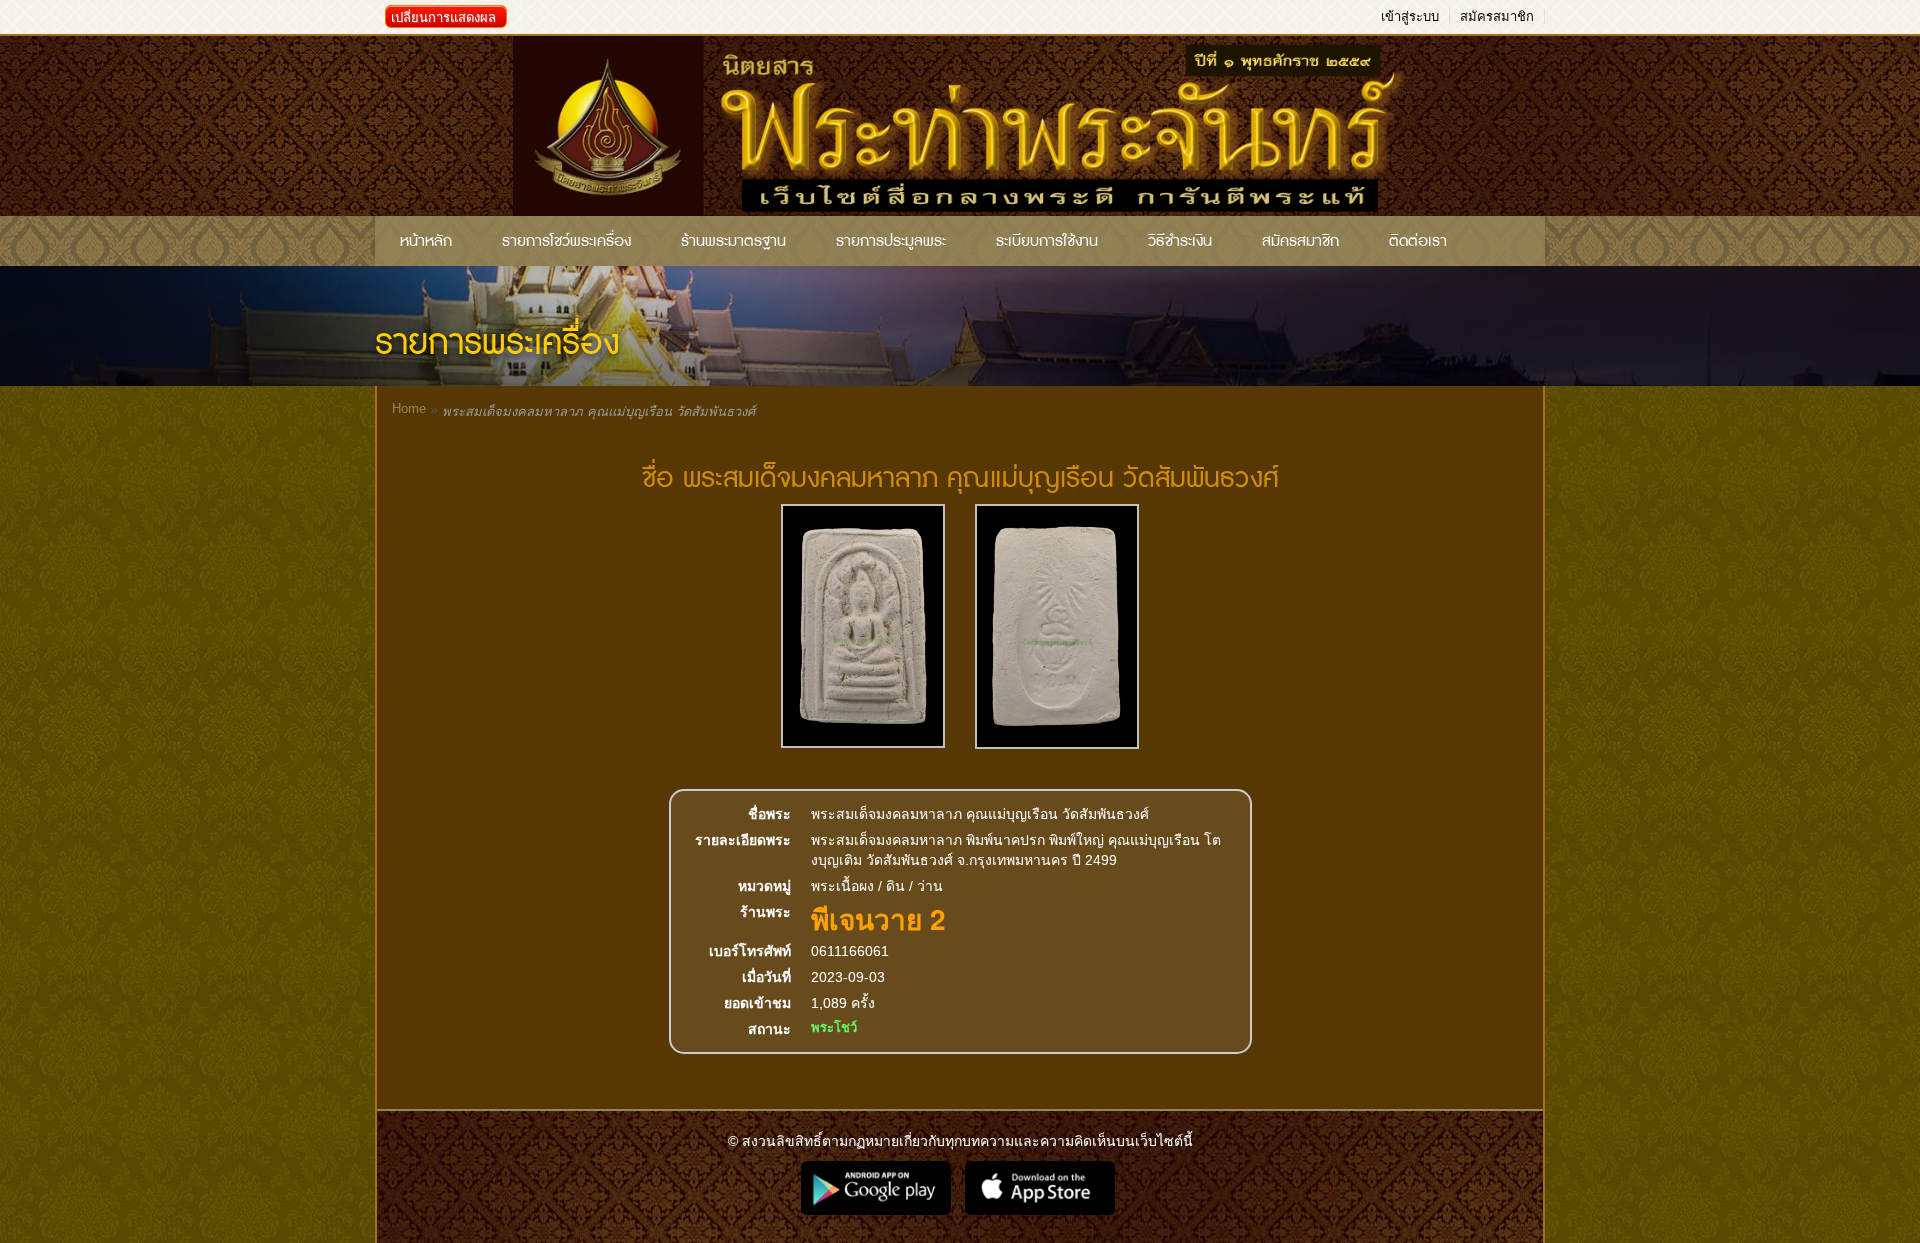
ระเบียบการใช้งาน (1047, 241)
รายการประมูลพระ (891, 241)
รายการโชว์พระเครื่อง (566, 241)
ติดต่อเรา (1418, 241)
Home (409, 408)
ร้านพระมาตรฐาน (733, 241)
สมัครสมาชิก (1497, 16)
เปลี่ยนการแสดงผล (443, 17)
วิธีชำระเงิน (1180, 241)
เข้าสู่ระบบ (1410, 16)
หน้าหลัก (426, 241)
